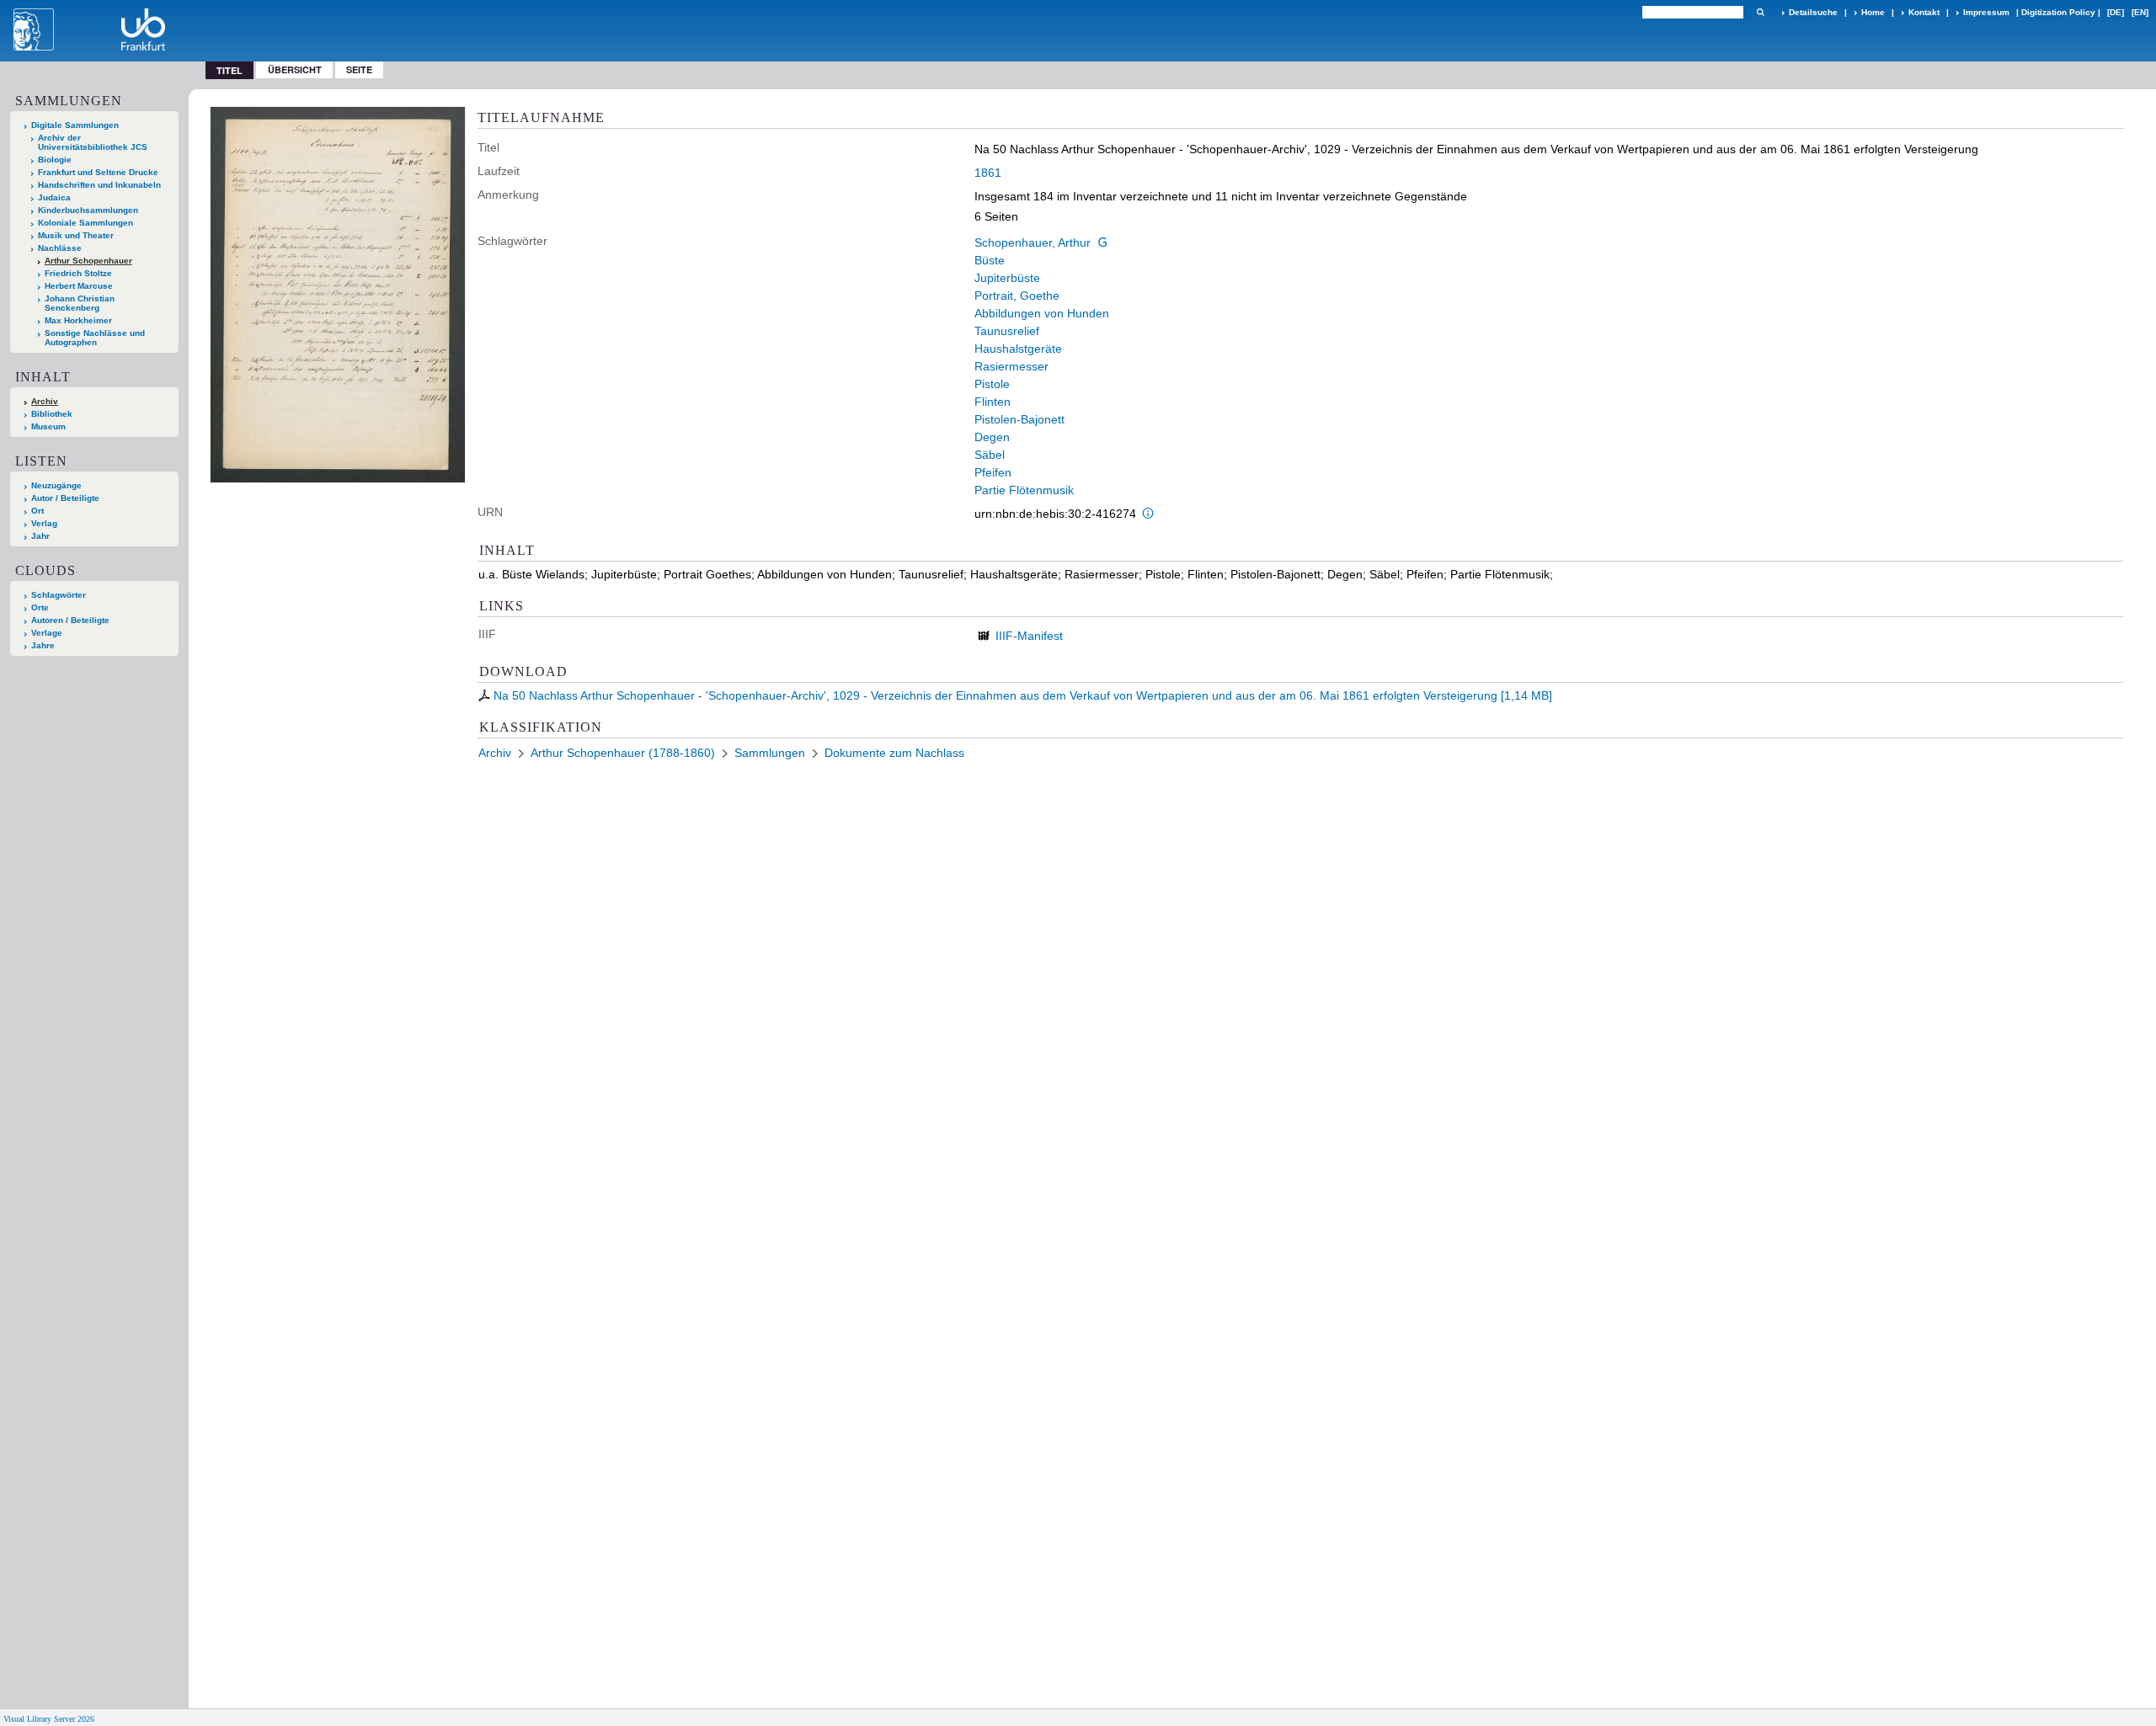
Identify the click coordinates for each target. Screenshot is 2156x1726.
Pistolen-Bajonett (1019, 419)
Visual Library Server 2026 (49, 1719)
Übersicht (295, 69)
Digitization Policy (2058, 12)
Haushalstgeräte (1018, 349)
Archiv (45, 401)
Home (1873, 12)
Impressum (1986, 12)
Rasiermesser (1011, 366)
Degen (992, 437)
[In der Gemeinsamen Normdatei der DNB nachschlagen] (1102, 242)
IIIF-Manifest (1029, 636)
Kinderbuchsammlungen (88, 210)
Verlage (47, 633)
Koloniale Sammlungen (85, 223)
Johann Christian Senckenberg (80, 303)
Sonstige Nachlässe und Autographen (95, 338)
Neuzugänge (56, 485)
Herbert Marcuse (79, 286)
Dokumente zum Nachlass (894, 753)
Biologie (55, 160)
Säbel (990, 455)
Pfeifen (993, 472)
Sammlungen (770, 753)
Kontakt (1924, 12)
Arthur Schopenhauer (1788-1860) (623, 753)
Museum (48, 426)
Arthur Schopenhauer (88, 261)
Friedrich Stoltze (78, 273)
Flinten (993, 402)
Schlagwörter (59, 595)
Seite (359, 69)
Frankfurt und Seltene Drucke (98, 172)
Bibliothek (52, 414)
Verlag (44, 523)
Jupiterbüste (1007, 278)
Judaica (54, 197)
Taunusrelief (1007, 331)
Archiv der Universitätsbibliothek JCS (93, 142)
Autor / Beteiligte (65, 498)
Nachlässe (60, 248)
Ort (37, 511)
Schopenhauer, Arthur (1033, 242)
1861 (988, 173)
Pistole (992, 384)
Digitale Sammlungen (75, 125)
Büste (990, 260)
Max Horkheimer (78, 320)
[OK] (1760, 12)
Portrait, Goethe (1017, 296)
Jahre (43, 645)
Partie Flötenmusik (1024, 490)
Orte (40, 607)
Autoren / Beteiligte (70, 620)
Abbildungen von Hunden (1042, 313)
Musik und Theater (76, 235)
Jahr (40, 536)
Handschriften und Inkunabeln (99, 185)
